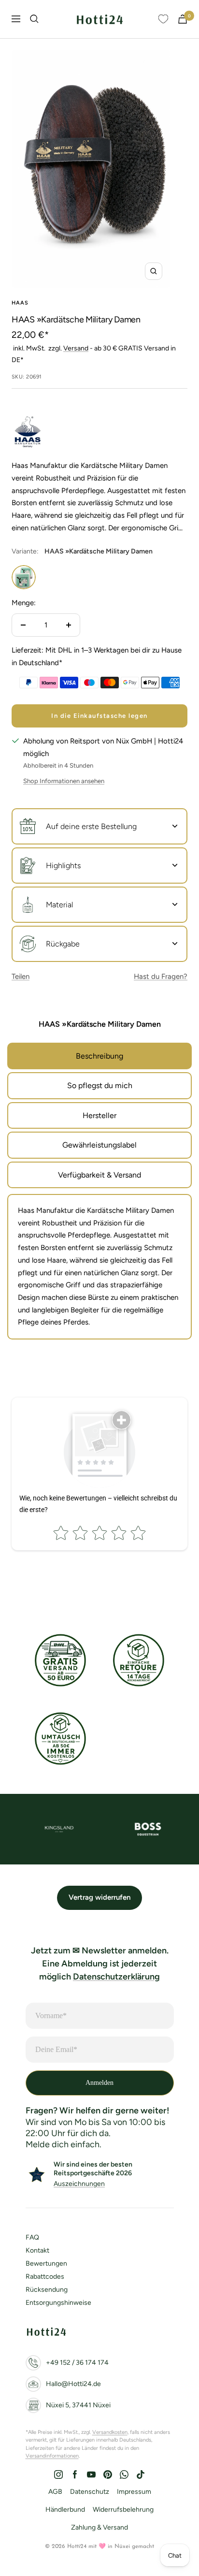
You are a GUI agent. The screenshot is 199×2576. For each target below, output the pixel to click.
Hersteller (99, 1115)
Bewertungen (46, 2263)
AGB (55, 2492)
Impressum (134, 2492)
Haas (20, 303)
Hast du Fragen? (161, 976)
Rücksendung (47, 2290)
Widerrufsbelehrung (123, 2510)
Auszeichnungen (79, 2184)
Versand (76, 348)
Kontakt (37, 2250)
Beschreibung (99, 1056)
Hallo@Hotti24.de (73, 2384)
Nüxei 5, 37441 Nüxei (78, 2405)
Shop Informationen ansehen (64, 781)
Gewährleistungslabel (99, 1145)
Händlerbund (65, 2510)
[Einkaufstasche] (183, 19)
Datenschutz (90, 2492)
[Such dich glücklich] (34, 19)
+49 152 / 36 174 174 (77, 2363)
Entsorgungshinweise (58, 2303)
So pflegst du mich (100, 1085)
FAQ (32, 2237)
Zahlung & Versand (99, 2527)
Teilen (21, 976)
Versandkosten (110, 2432)
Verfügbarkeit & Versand (99, 1175)
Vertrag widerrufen (99, 1897)
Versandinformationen (52, 2456)
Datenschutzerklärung (116, 1977)
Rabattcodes (45, 2277)
